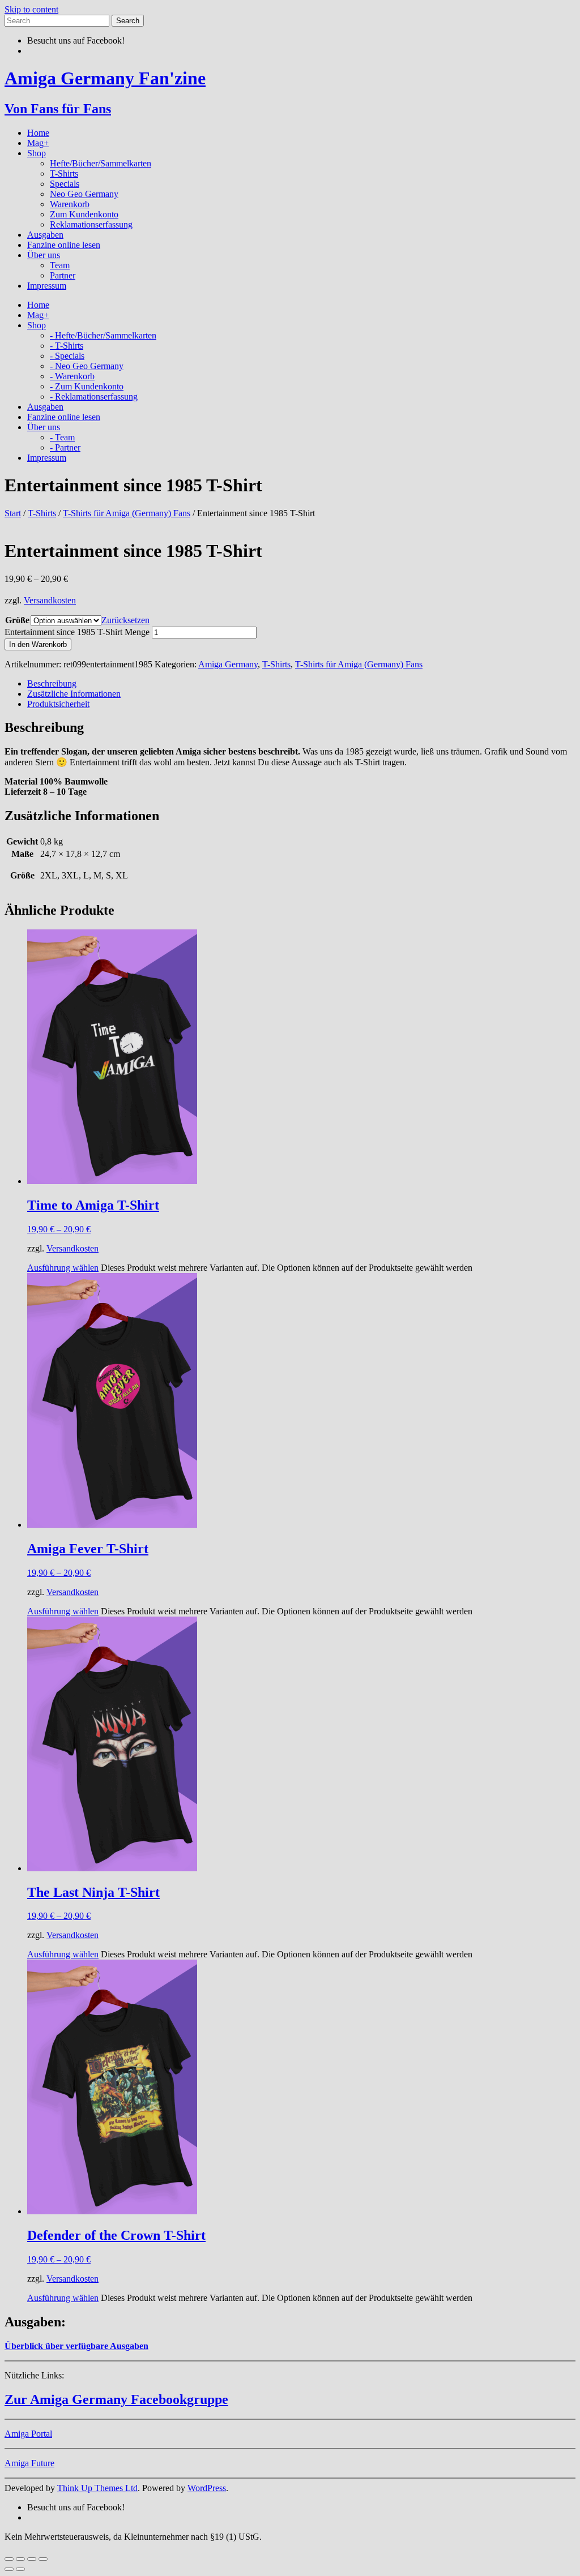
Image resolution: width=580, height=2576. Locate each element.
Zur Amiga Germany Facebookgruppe (116, 2399)
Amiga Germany (228, 664)
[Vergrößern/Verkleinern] (9, 2559)
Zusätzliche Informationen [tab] (74, 694)
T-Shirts (64, 173)
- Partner (65, 447)
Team (60, 265)
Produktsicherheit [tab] (58, 704)
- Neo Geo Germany (87, 366)
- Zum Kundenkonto (87, 386)
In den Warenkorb (38, 644)
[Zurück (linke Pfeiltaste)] (9, 2569)
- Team (62, 437)
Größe (17, 620)
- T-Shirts (67, 346)
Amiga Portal (28, 2434)
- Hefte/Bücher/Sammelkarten (103, 335)
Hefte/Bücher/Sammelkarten (101, 163)
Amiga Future (29, 2463)
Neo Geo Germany (84, 194)
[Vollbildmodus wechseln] (20, 2559)
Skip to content (31, 9)
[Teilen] (32, 2559)
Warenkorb (70, 204)
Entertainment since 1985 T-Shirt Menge (77, 632)
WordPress (207, 2488)
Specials (65, 184)
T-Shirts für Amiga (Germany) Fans (127, 513)
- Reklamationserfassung (94, 397)
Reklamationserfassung (91, 224)
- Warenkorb (72, 376)
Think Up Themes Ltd (97, 2488)
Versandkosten (50, 600)
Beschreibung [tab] (52, 683)
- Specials (67, 356)
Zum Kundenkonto (84, 214)
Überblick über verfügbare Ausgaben (76, 2346)
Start (13, 513)
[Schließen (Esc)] (43, 2559)
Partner (63, 275)
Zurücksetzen (125, 620)
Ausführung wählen (63, 1268)
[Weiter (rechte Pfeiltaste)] (20, 2569)
